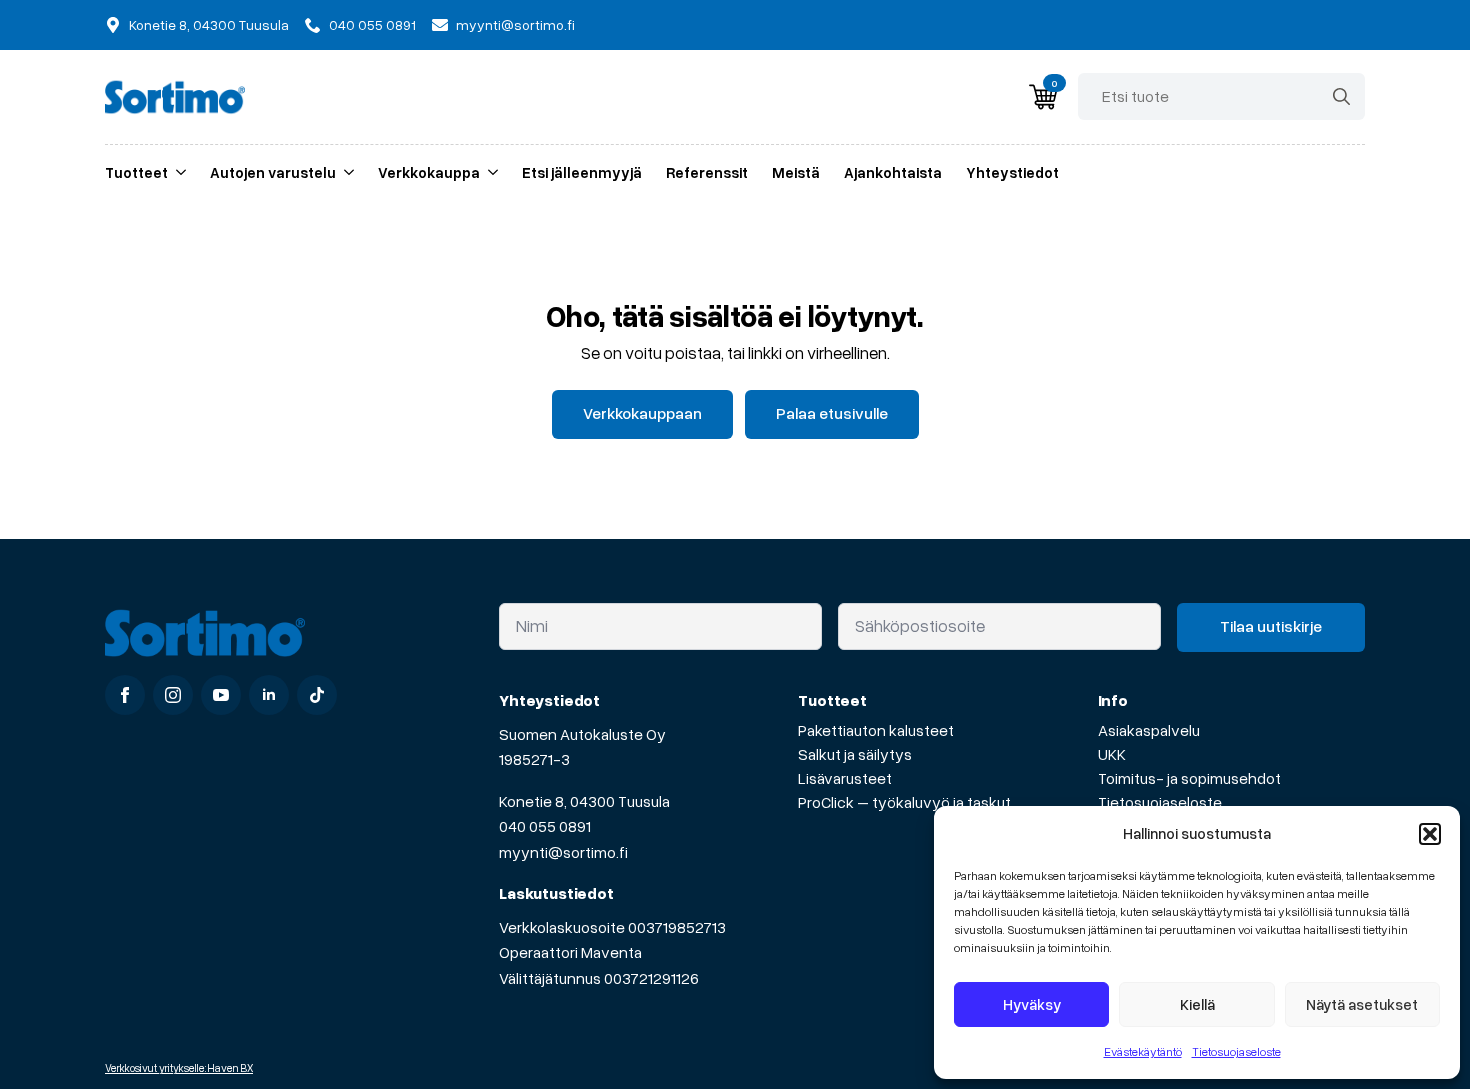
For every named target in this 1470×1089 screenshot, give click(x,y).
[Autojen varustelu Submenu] (345, 172)
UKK (1112, 754)
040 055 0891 (545, 826)
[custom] (317, 695)
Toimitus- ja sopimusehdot (1189, 778)
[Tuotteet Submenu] (177, 172)
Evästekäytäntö (1143, 1051)
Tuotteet (136, 172)
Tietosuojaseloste (1236, 1051)
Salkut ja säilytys (855, 754)
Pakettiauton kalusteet (876, 730)
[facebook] (125, 695)
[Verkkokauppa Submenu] (489, 172)
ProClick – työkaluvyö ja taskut (904, 802)
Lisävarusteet (845, 778)
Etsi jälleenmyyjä (582, 172)
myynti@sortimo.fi (563, 852)
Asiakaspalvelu (1149, 730)
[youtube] (221, 695)
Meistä (796, 172)
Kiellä (1197, 1004)
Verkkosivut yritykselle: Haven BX (179, 1067)
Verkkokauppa (429, 172)
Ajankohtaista (893, 172)
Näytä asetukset (1362, 1004)
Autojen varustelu (273, 172)
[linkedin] (269, 695)
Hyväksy (1032, 1004)
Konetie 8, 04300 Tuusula (584, 801)
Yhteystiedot (1012, 172)
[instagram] (173, 695)
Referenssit (707, 172)
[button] (1430, 834)
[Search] (1341, 96)
